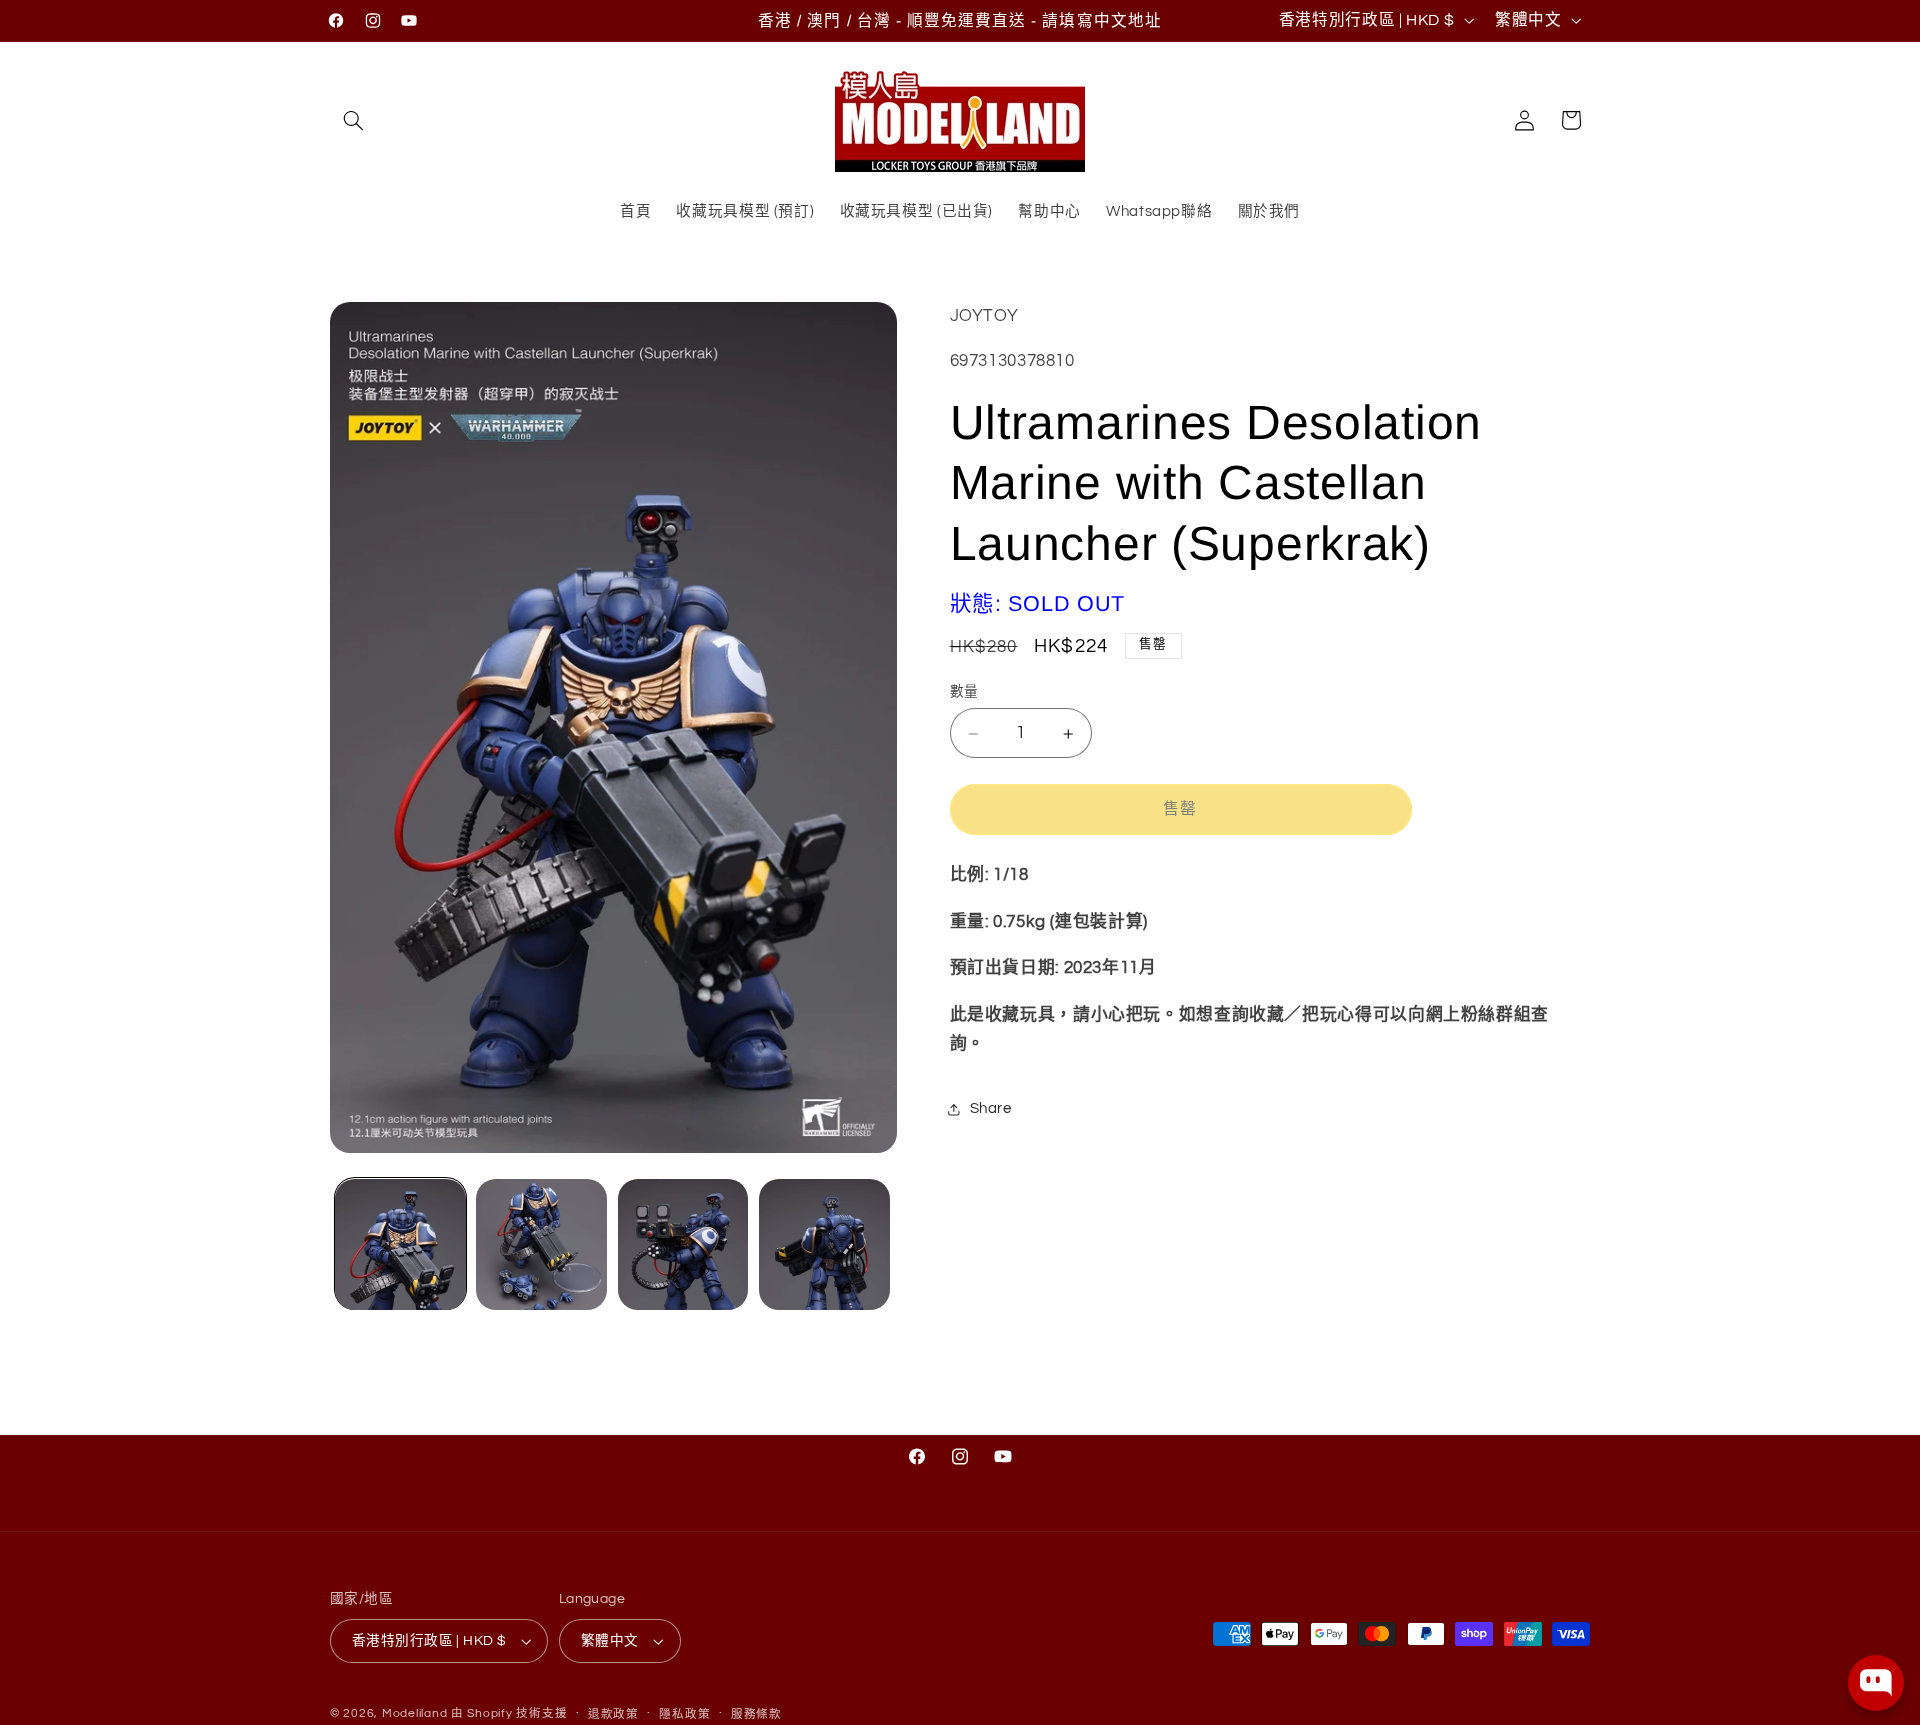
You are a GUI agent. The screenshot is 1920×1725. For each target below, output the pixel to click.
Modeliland (414, 1713)
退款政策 (613, 1714)
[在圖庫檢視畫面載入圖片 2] (541, 1244)
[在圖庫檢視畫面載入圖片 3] (683, 1244)
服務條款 (756, 1714)
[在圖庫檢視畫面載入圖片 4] (824, 1244)
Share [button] (991, 1109)
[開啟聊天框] (1876, 1683)
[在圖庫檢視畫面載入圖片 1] (400, 1244)
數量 (964, 693)
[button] (353, 120)
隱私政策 (684, 1714)
